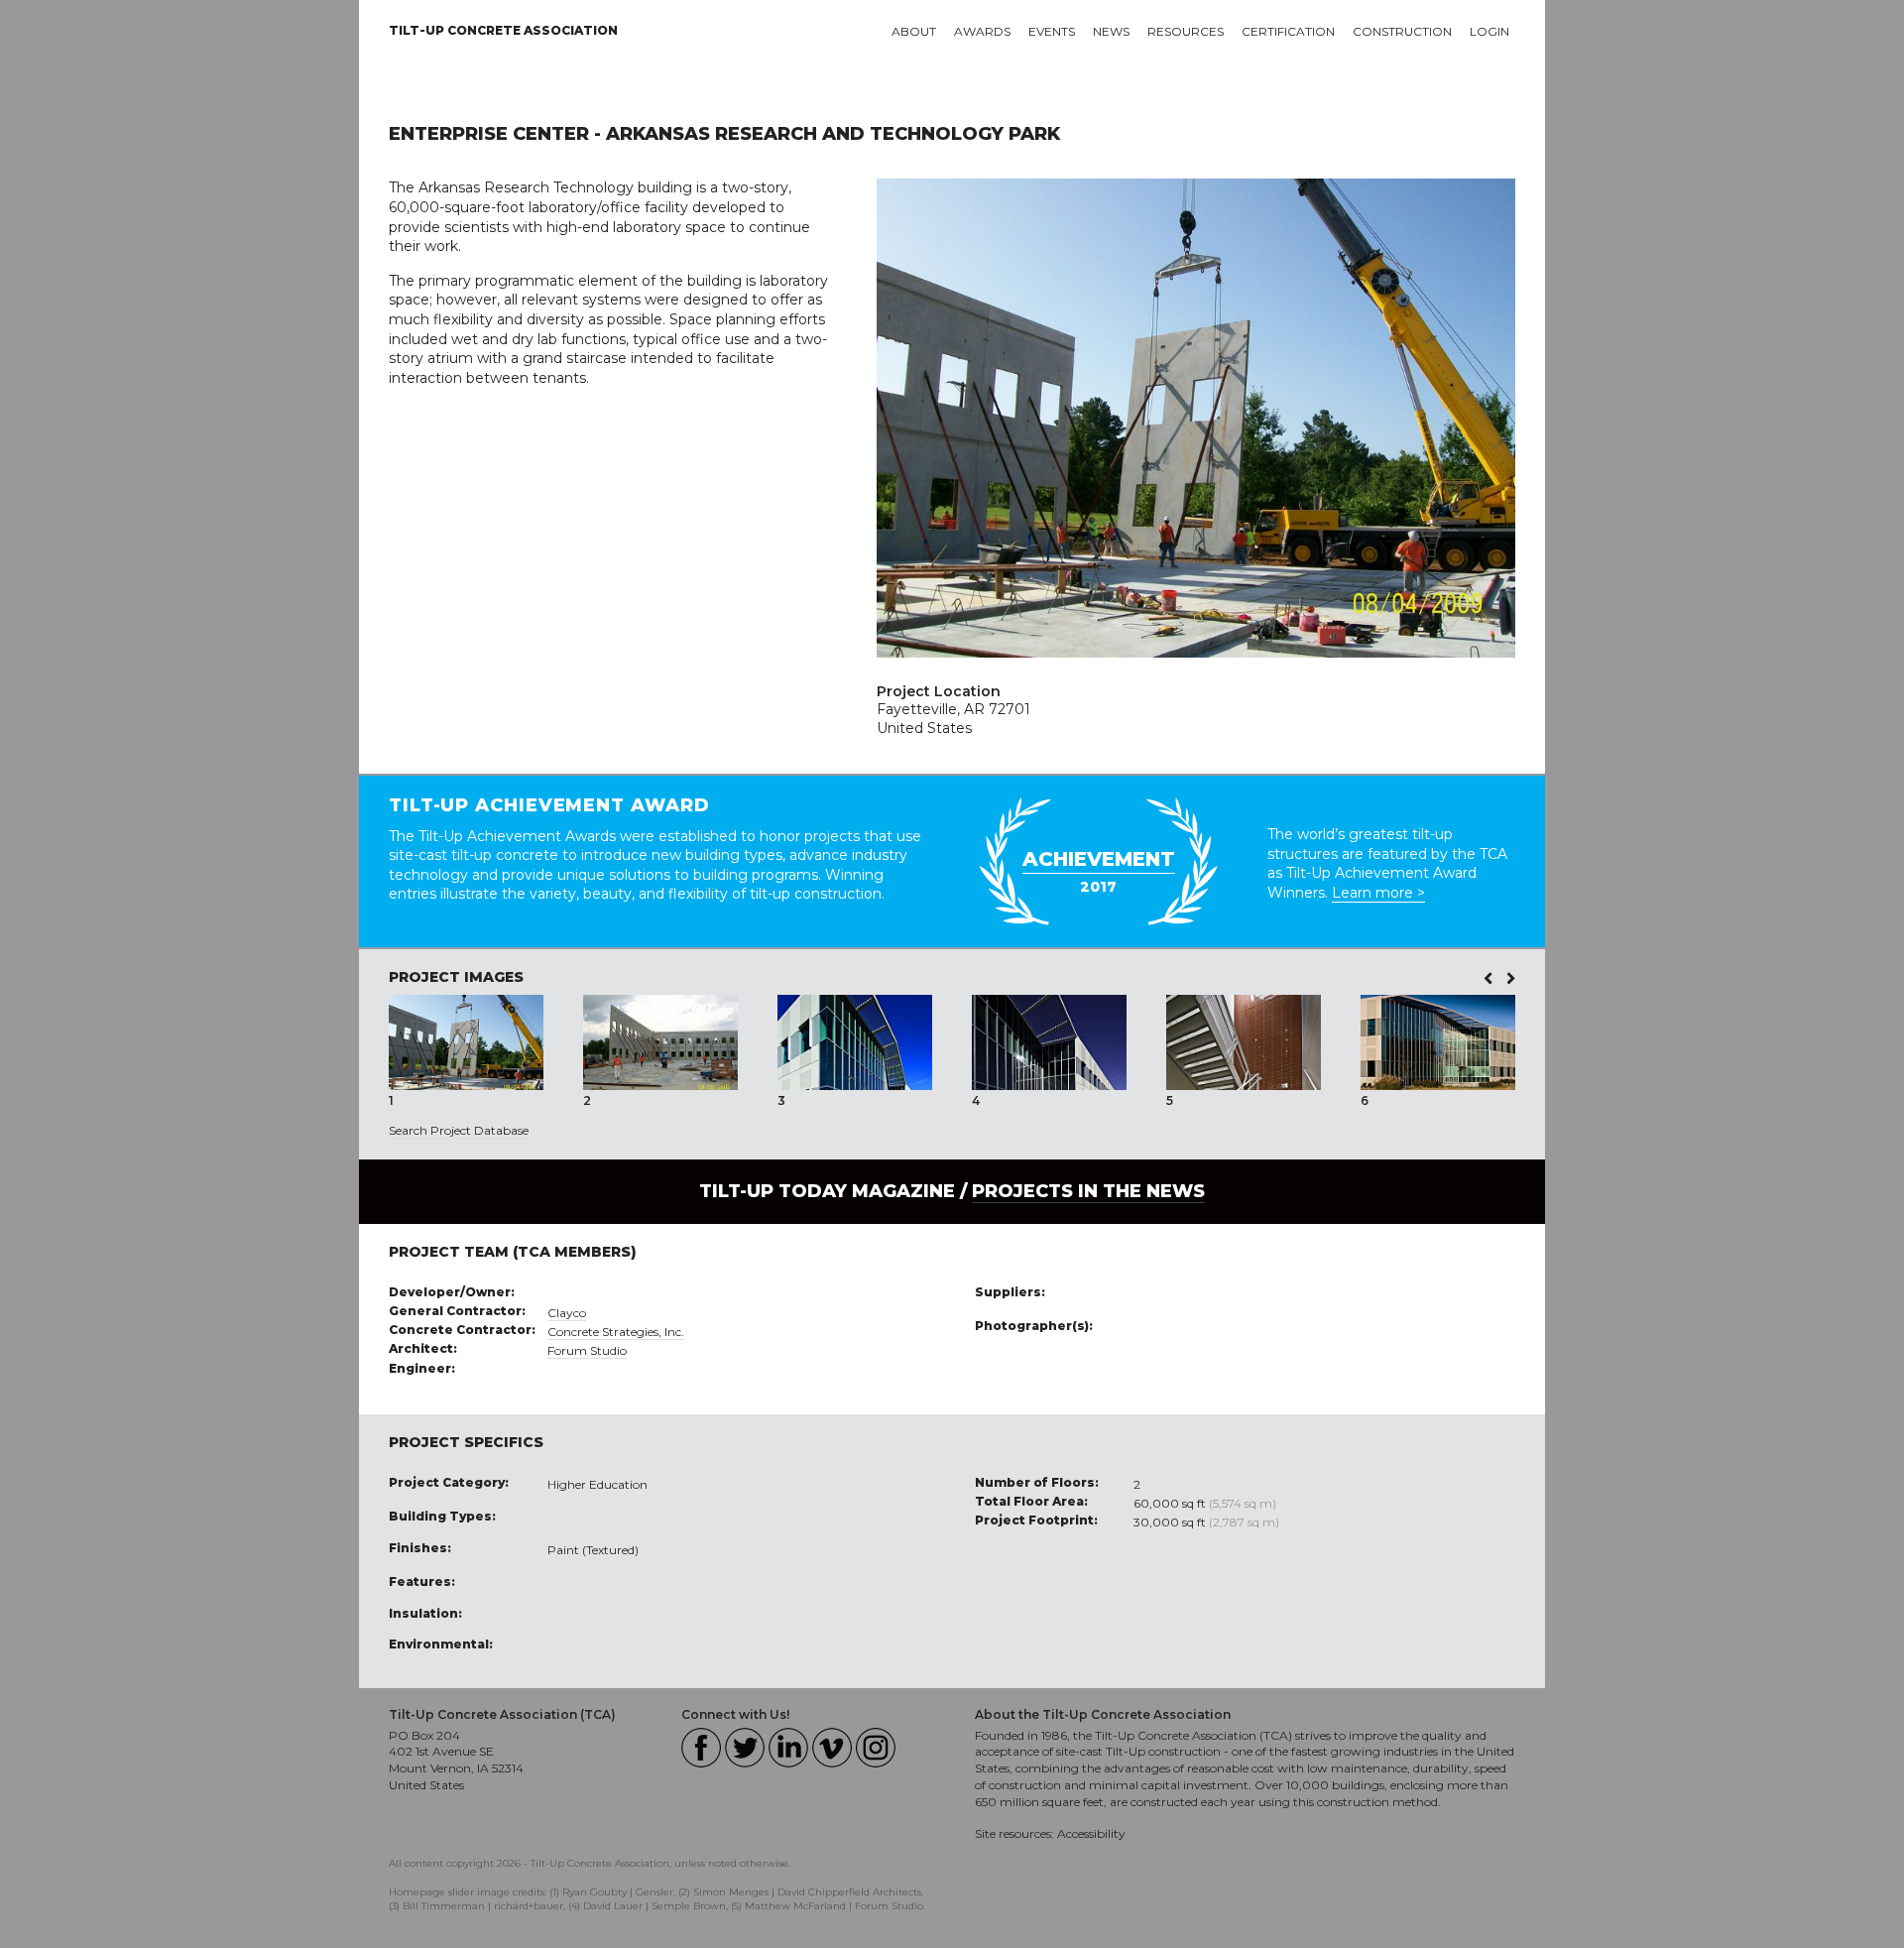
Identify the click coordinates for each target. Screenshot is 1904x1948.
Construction (1402, 31)
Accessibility (1091, 1833)
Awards (982, 31)
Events (1052, 31)
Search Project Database (459, 1130)
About (914, 31)
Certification (1288, 31)
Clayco (567, 1313)
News (1111, 31)
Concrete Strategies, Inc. (616, 1332)
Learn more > (1378, 893)
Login (1489, 31)
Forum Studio (587, 1350)
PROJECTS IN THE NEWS (1088, 1191)
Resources (1186, 31)
